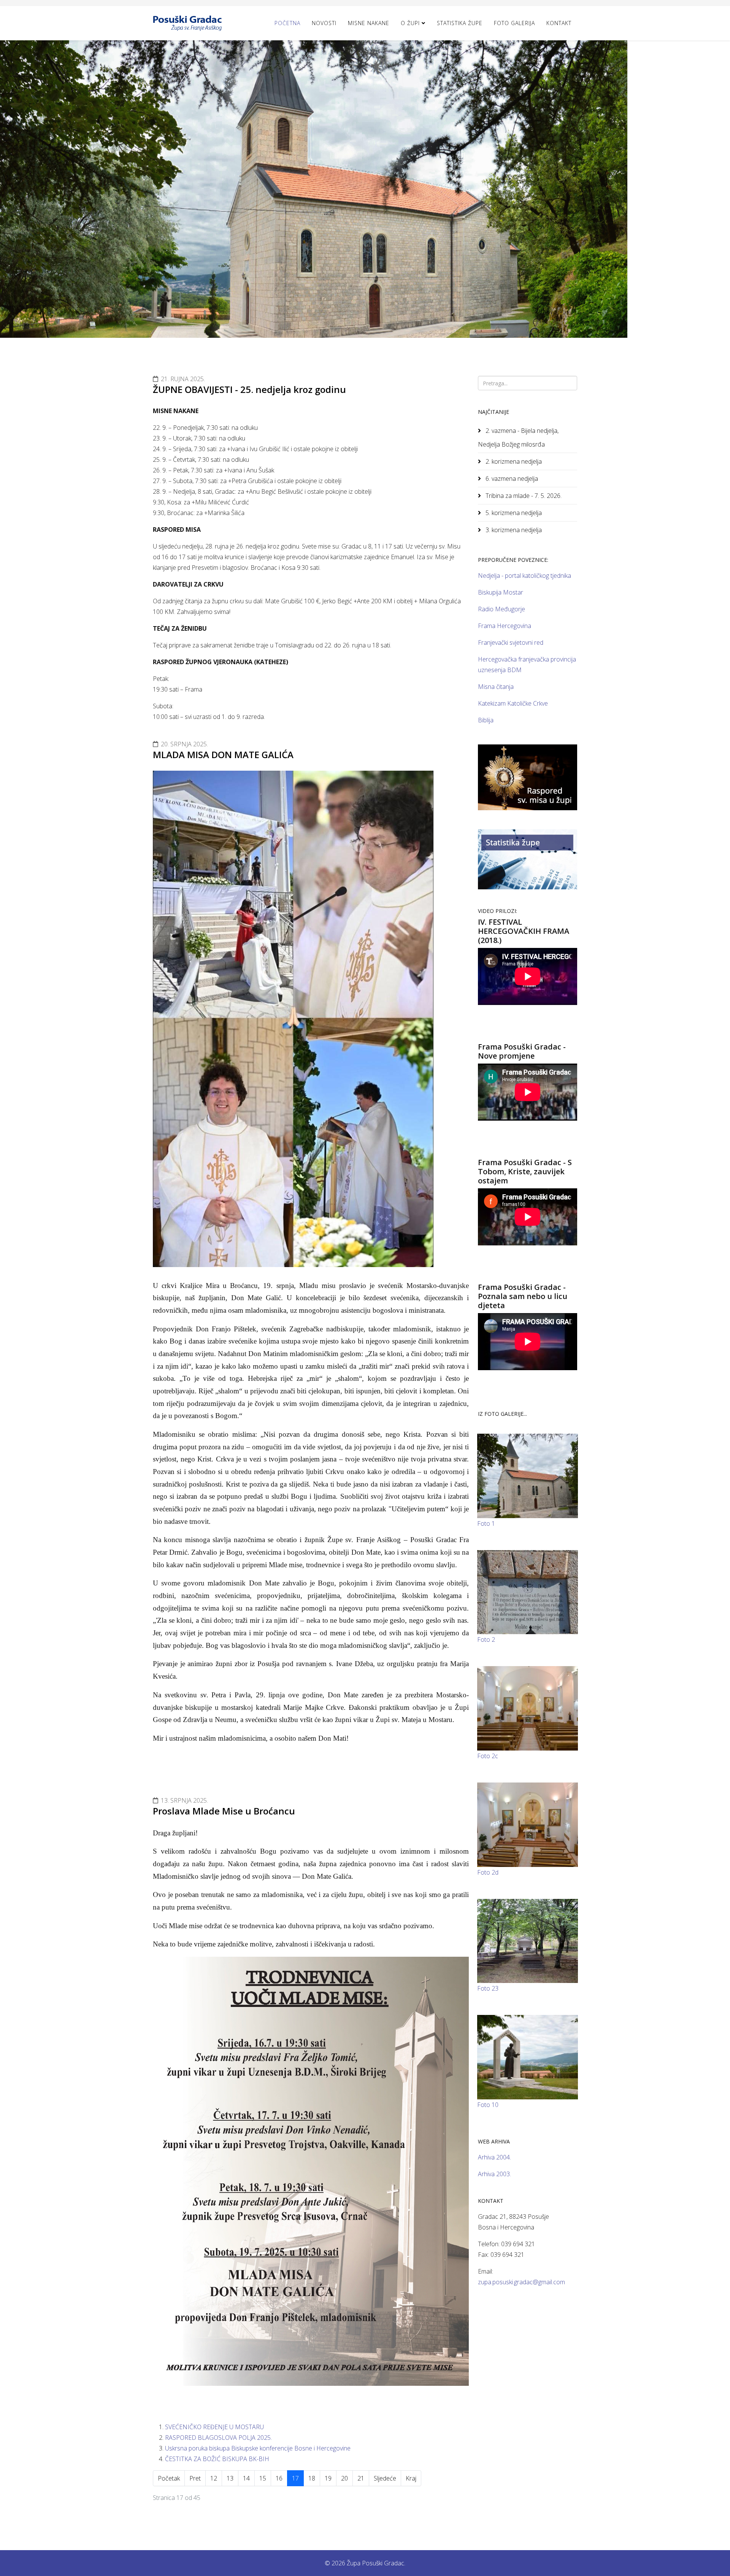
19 (328, 2478)
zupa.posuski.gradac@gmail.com (521, 2282)
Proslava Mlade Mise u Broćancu (224, 1811)
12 (214, 2478)
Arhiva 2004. (494, 2157)
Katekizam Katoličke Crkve (513, 703)
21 (361, 2478)
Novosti (324, 23)
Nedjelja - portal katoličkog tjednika (524, 576)
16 (279, 2478)
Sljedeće (385, 2478)
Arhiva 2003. (494, 2174)
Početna (287, 23)
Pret (195, 2478)
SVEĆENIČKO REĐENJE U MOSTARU (214, 2427)
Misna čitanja (496, 687)
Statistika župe (460, 23)
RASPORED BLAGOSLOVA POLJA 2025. (218, 2438)
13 (230, 2478)
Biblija (486, 720)
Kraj (411, 2478)
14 (246, 2478)
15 (263, 2478)
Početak (169, 2478)
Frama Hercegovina (505, 626)
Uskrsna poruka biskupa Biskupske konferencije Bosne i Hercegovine (258, 2448)
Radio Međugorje (501, 609)
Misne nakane (369, 23)
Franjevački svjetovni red (511, 642)
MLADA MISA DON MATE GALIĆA (223, 755)
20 (344, 2478)
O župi (410, 23)
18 (312, 2478)
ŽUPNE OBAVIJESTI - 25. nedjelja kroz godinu (249, 389)
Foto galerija (514, 23)
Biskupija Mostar (501, 592)
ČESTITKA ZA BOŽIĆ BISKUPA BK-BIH (217, 2459)
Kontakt (559, 23)
